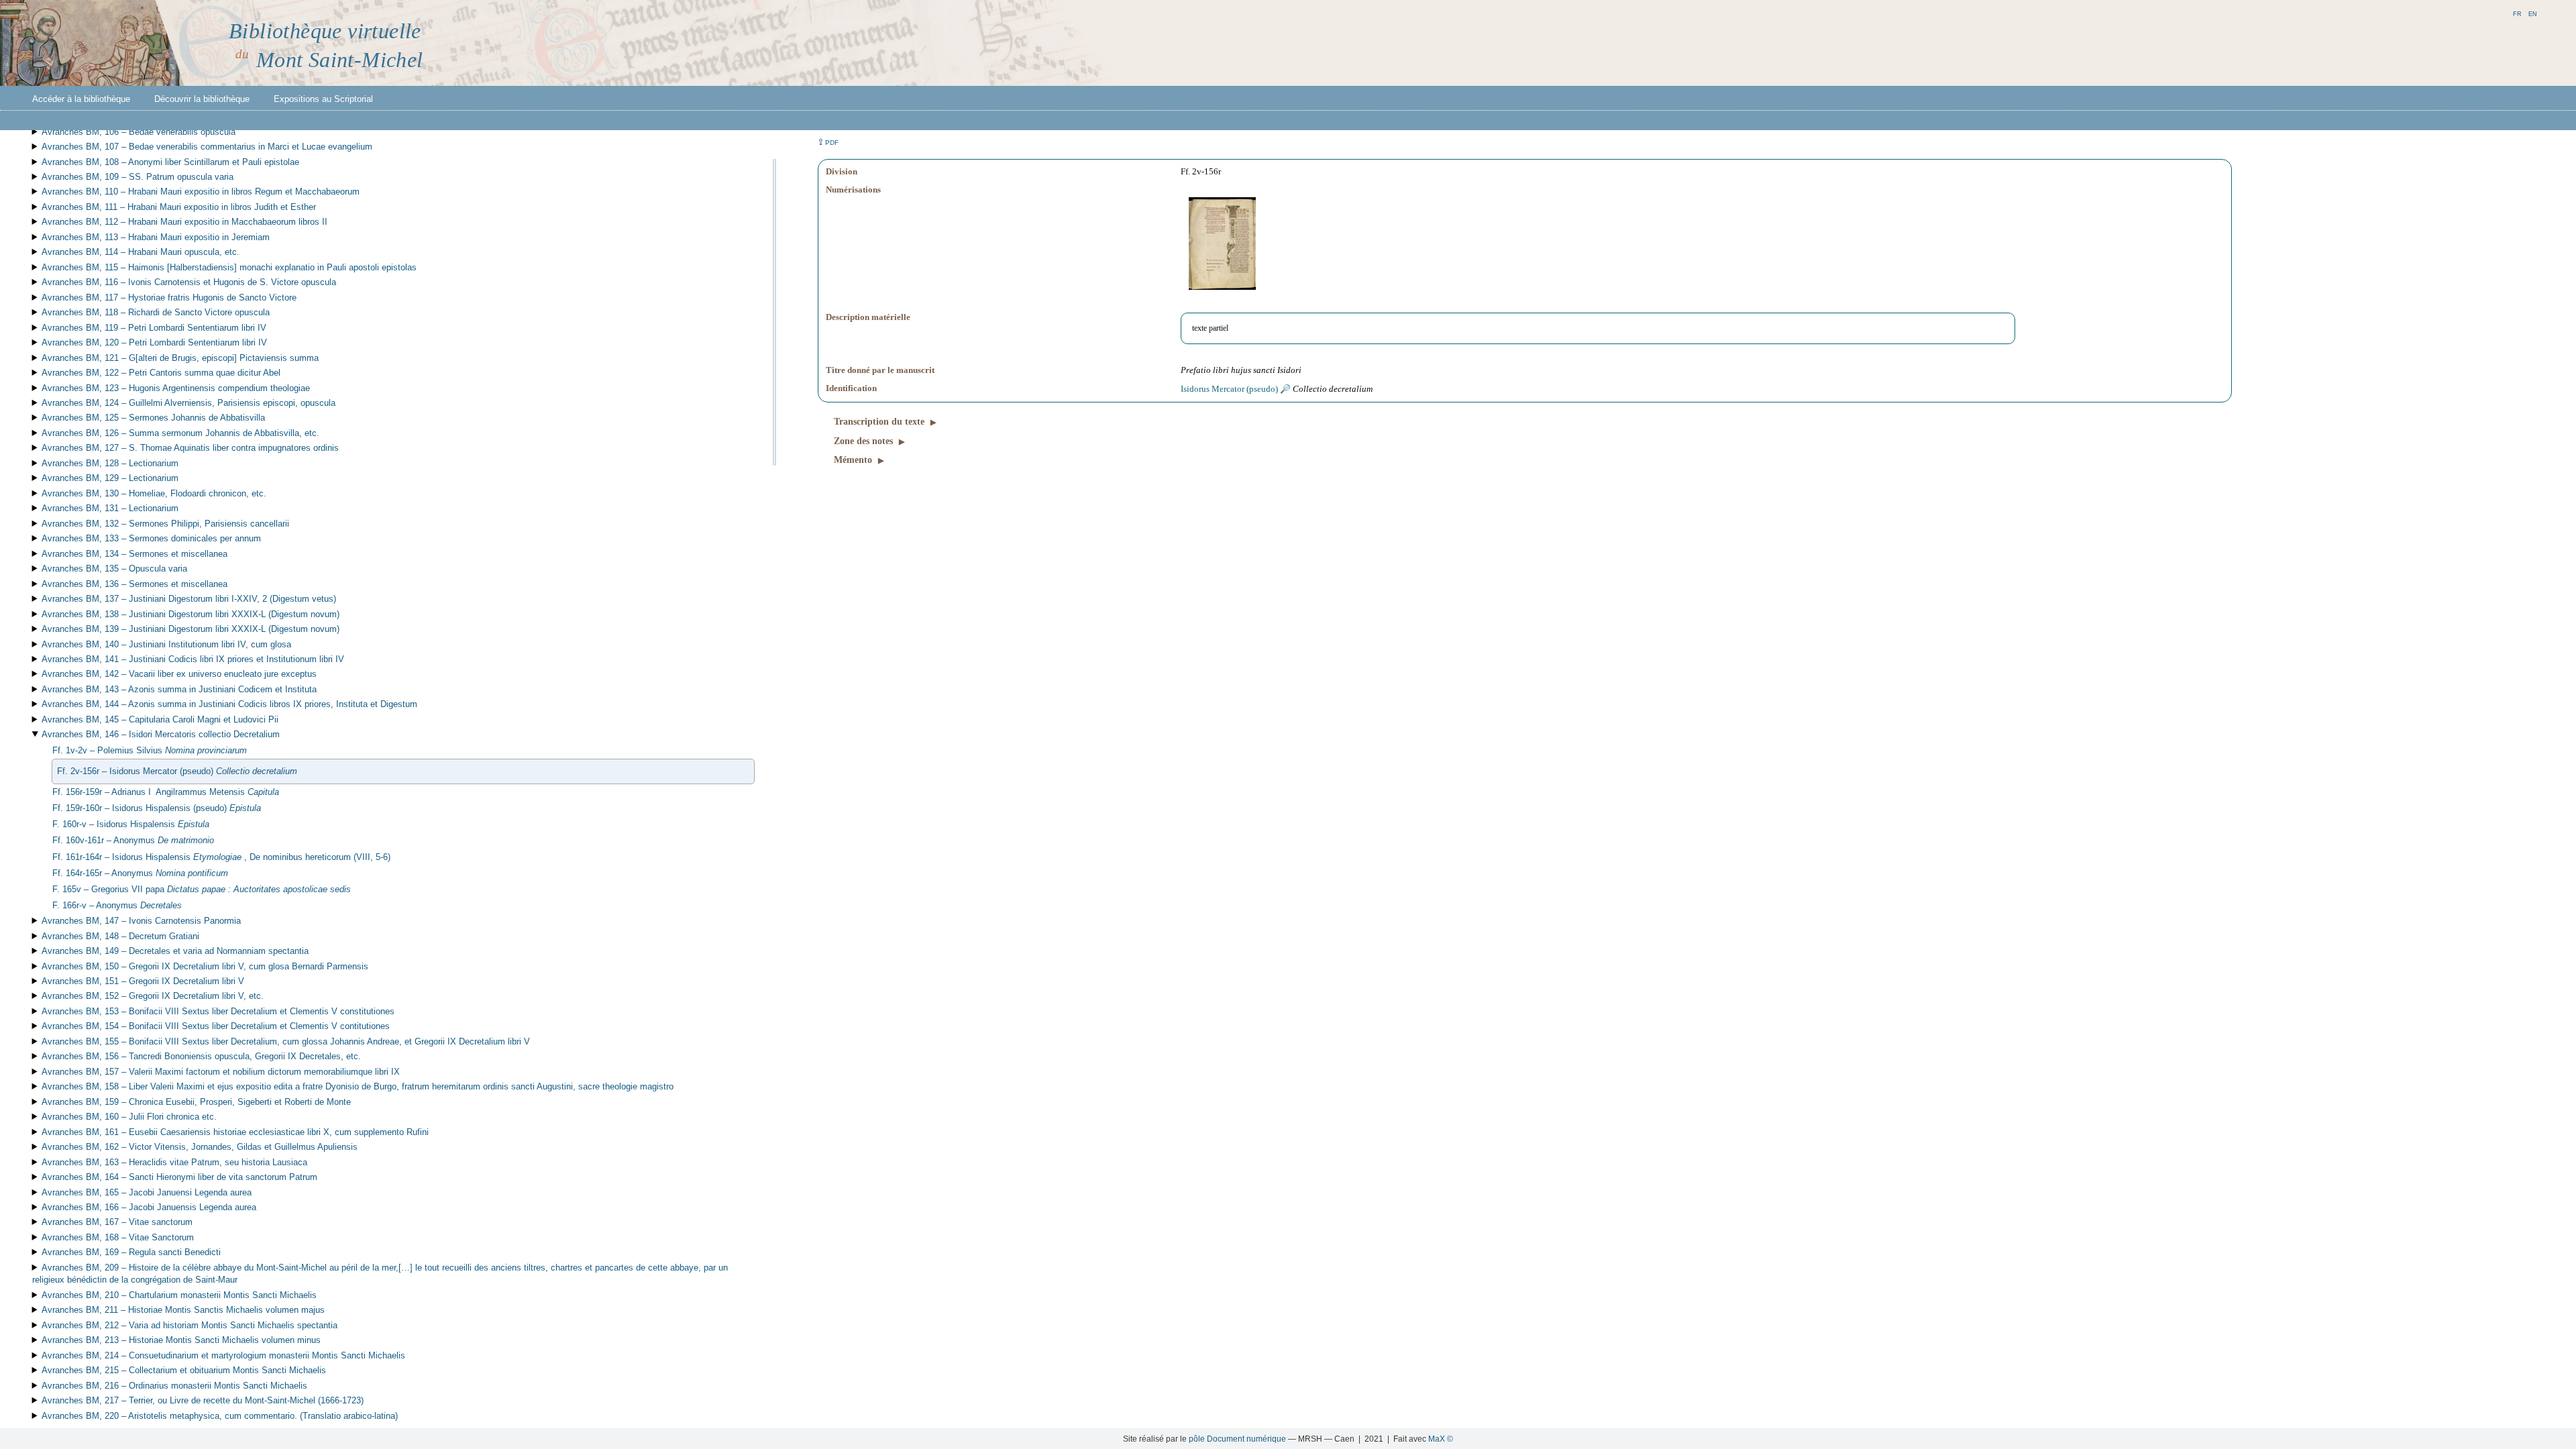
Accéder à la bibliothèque (81, 99)
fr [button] (2517, 13)
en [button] (2533, 13)
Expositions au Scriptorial (323, 99)
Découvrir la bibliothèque (202, 99)
